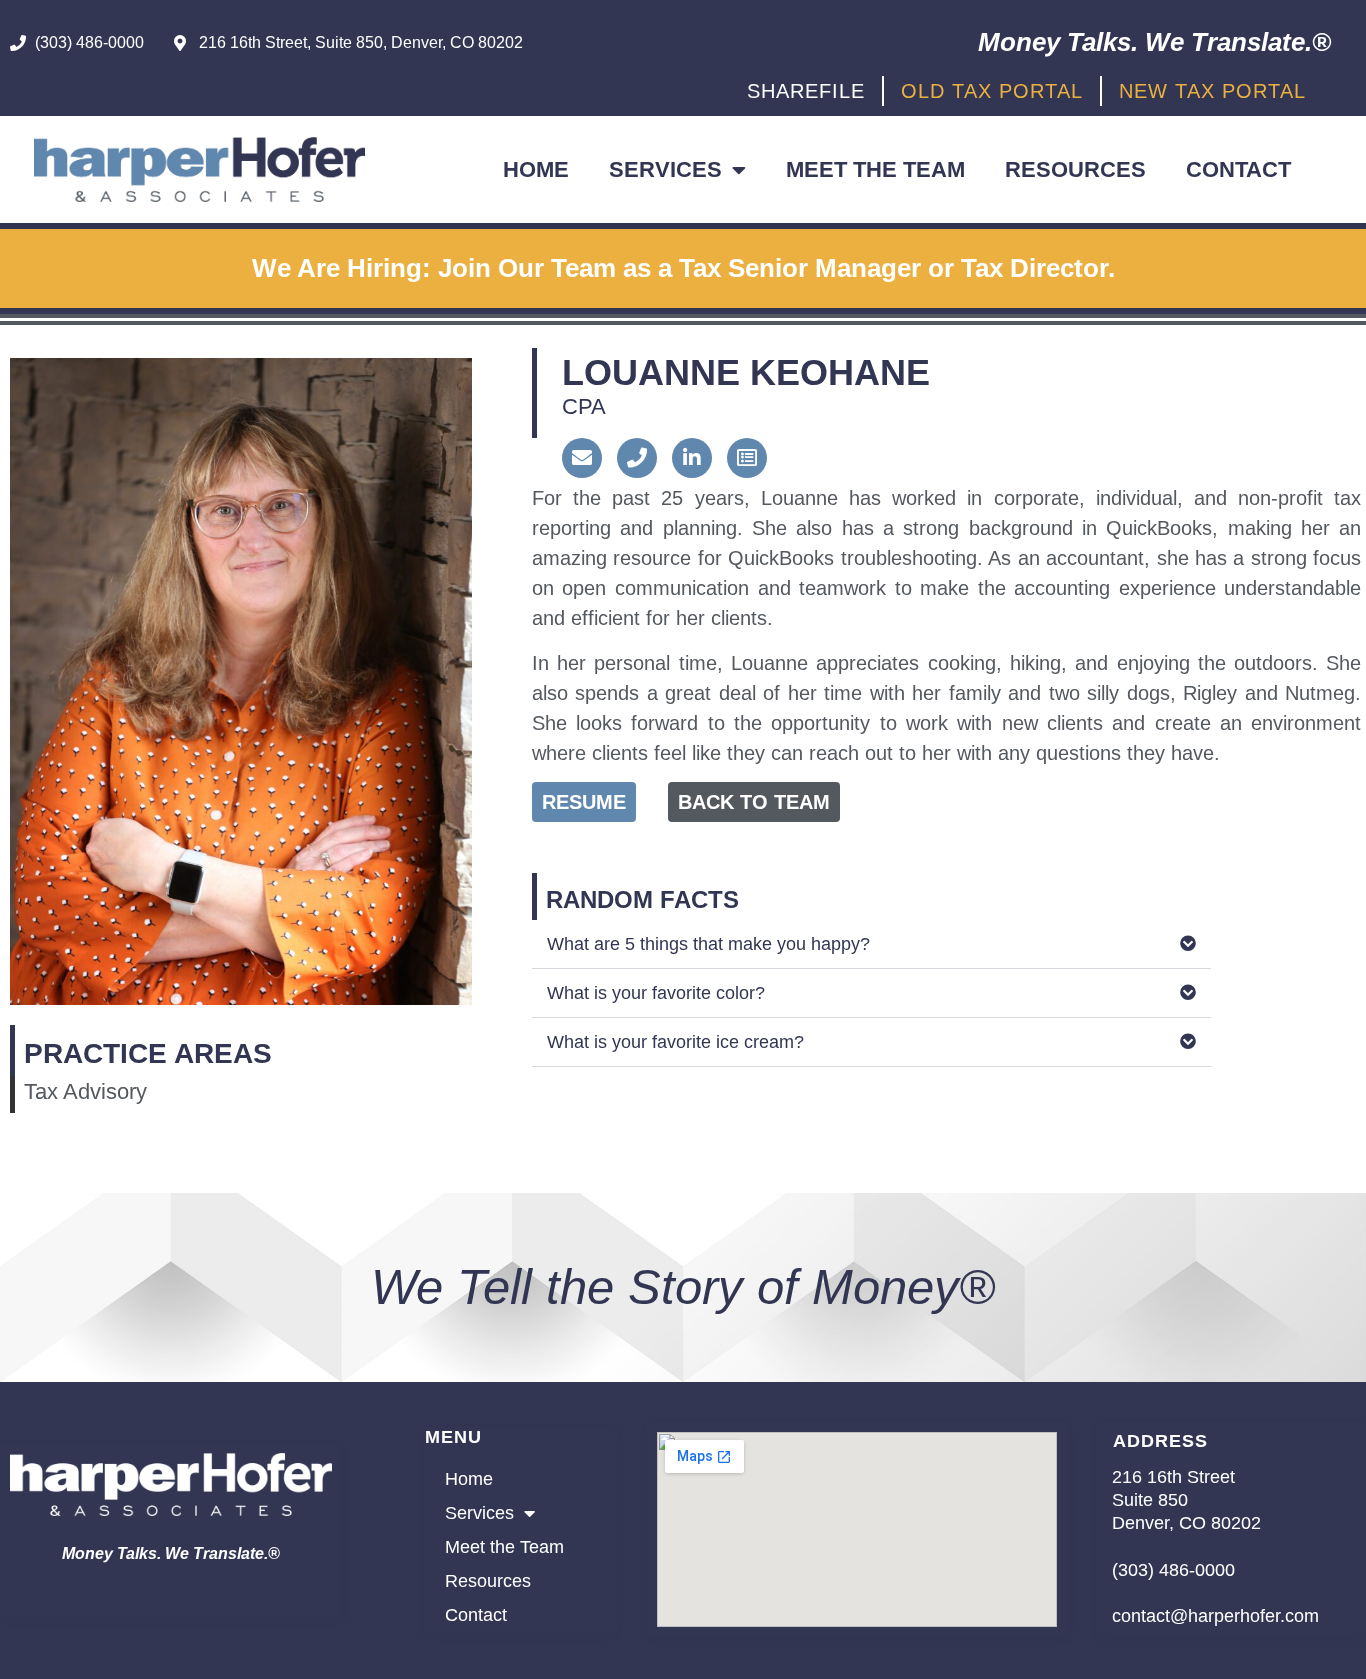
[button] (872, 944)
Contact (1238, 169)
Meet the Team (875, 169)
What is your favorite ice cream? (675, 1042)
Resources (1075, 169)
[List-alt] (747, 458)
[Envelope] (582, 458)
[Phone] (637, 458)
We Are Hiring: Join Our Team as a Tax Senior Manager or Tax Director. (683, 268)
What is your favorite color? (656, 993)
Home (536, 169)
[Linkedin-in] (692, 458)
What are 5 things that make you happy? (708, 944)
